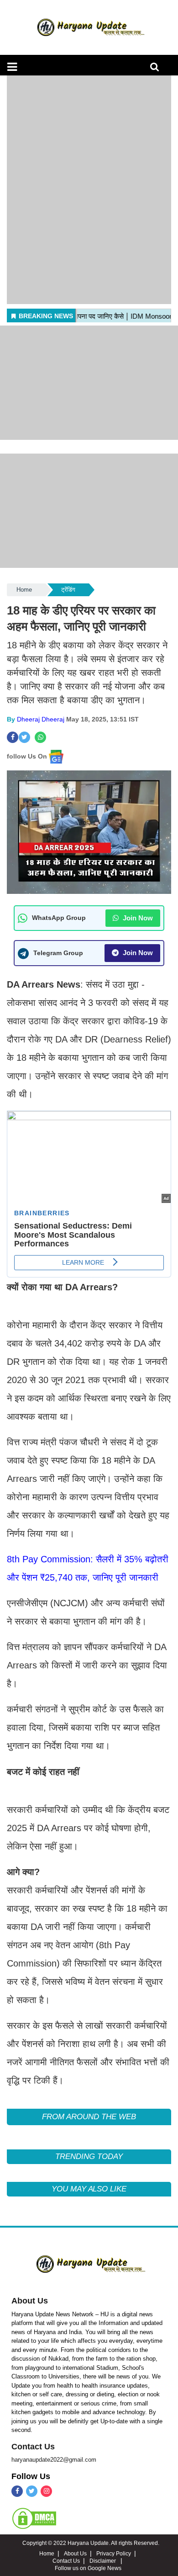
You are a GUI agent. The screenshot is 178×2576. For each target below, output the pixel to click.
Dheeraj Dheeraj (41, 719)
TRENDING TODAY (89, 2156)
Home (24, 590)
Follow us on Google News (88, 2568)
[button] (12, 67)
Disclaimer (103, 2561)
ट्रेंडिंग (68, 590)
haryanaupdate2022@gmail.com (54, 2460)
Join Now (137, 918)
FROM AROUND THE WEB (89, 2117)
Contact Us (33, 2447)
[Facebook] (17, 2491)
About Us (30, 2301)
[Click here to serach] (157, 69)
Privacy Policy (114, 2554)
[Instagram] (46, 2491)
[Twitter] (32, 2491)
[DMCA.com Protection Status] (34, 2518)
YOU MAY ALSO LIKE (89, 2189)
